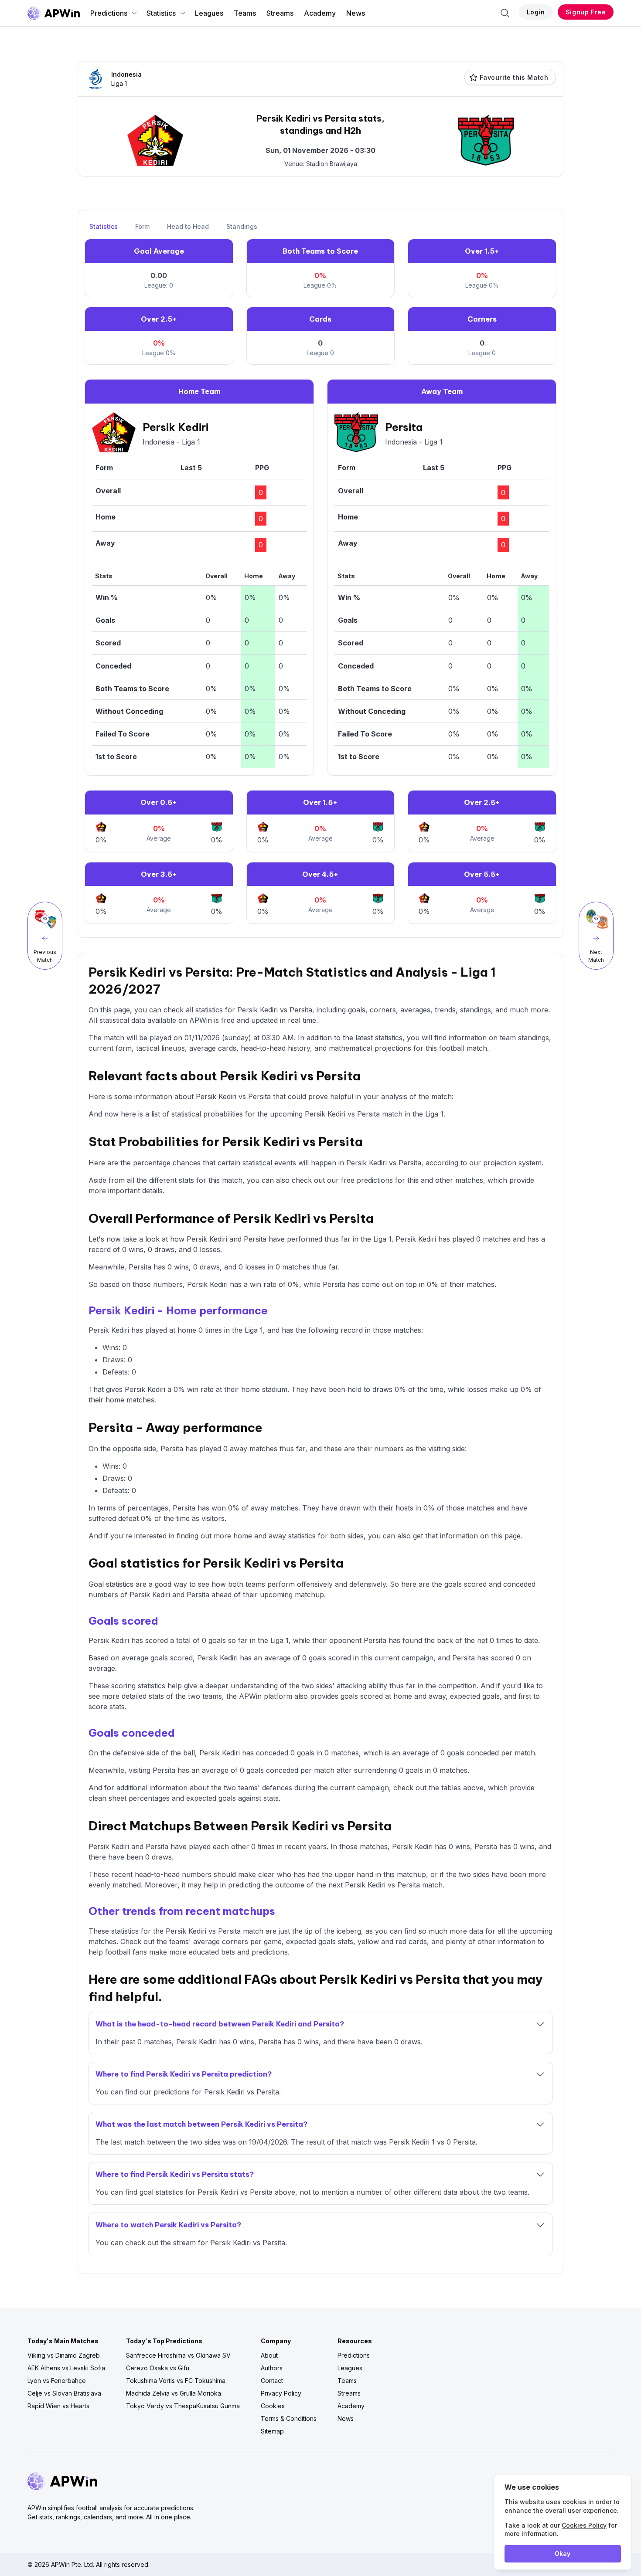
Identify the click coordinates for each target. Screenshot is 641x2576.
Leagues (209, 13)
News (356, 13)
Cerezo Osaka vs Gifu (158, 2368)
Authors (272, 2368)
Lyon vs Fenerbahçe (57, 2381)
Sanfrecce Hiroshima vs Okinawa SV (178, 2355)
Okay (563, 2554)
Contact (272, 2381)
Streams (280, 13)
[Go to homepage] (54, 13)
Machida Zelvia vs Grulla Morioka (174, 2393)
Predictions (109, 13)
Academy (320, 13)
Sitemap (272, 2431)
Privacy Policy (281, 2393)
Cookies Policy (584, 2525)
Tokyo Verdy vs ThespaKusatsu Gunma (183, 2406)
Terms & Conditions (289, 2418)
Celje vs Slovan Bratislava (64, 2393)
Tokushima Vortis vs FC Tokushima (176, 2381)
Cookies (273, 2406)
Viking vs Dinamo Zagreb (64, 2355)
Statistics (161, 13)
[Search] (505, 13)
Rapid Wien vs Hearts (58, 2406)
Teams (245, 13)
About (269, 2355)
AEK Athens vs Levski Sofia (66, 2368)
